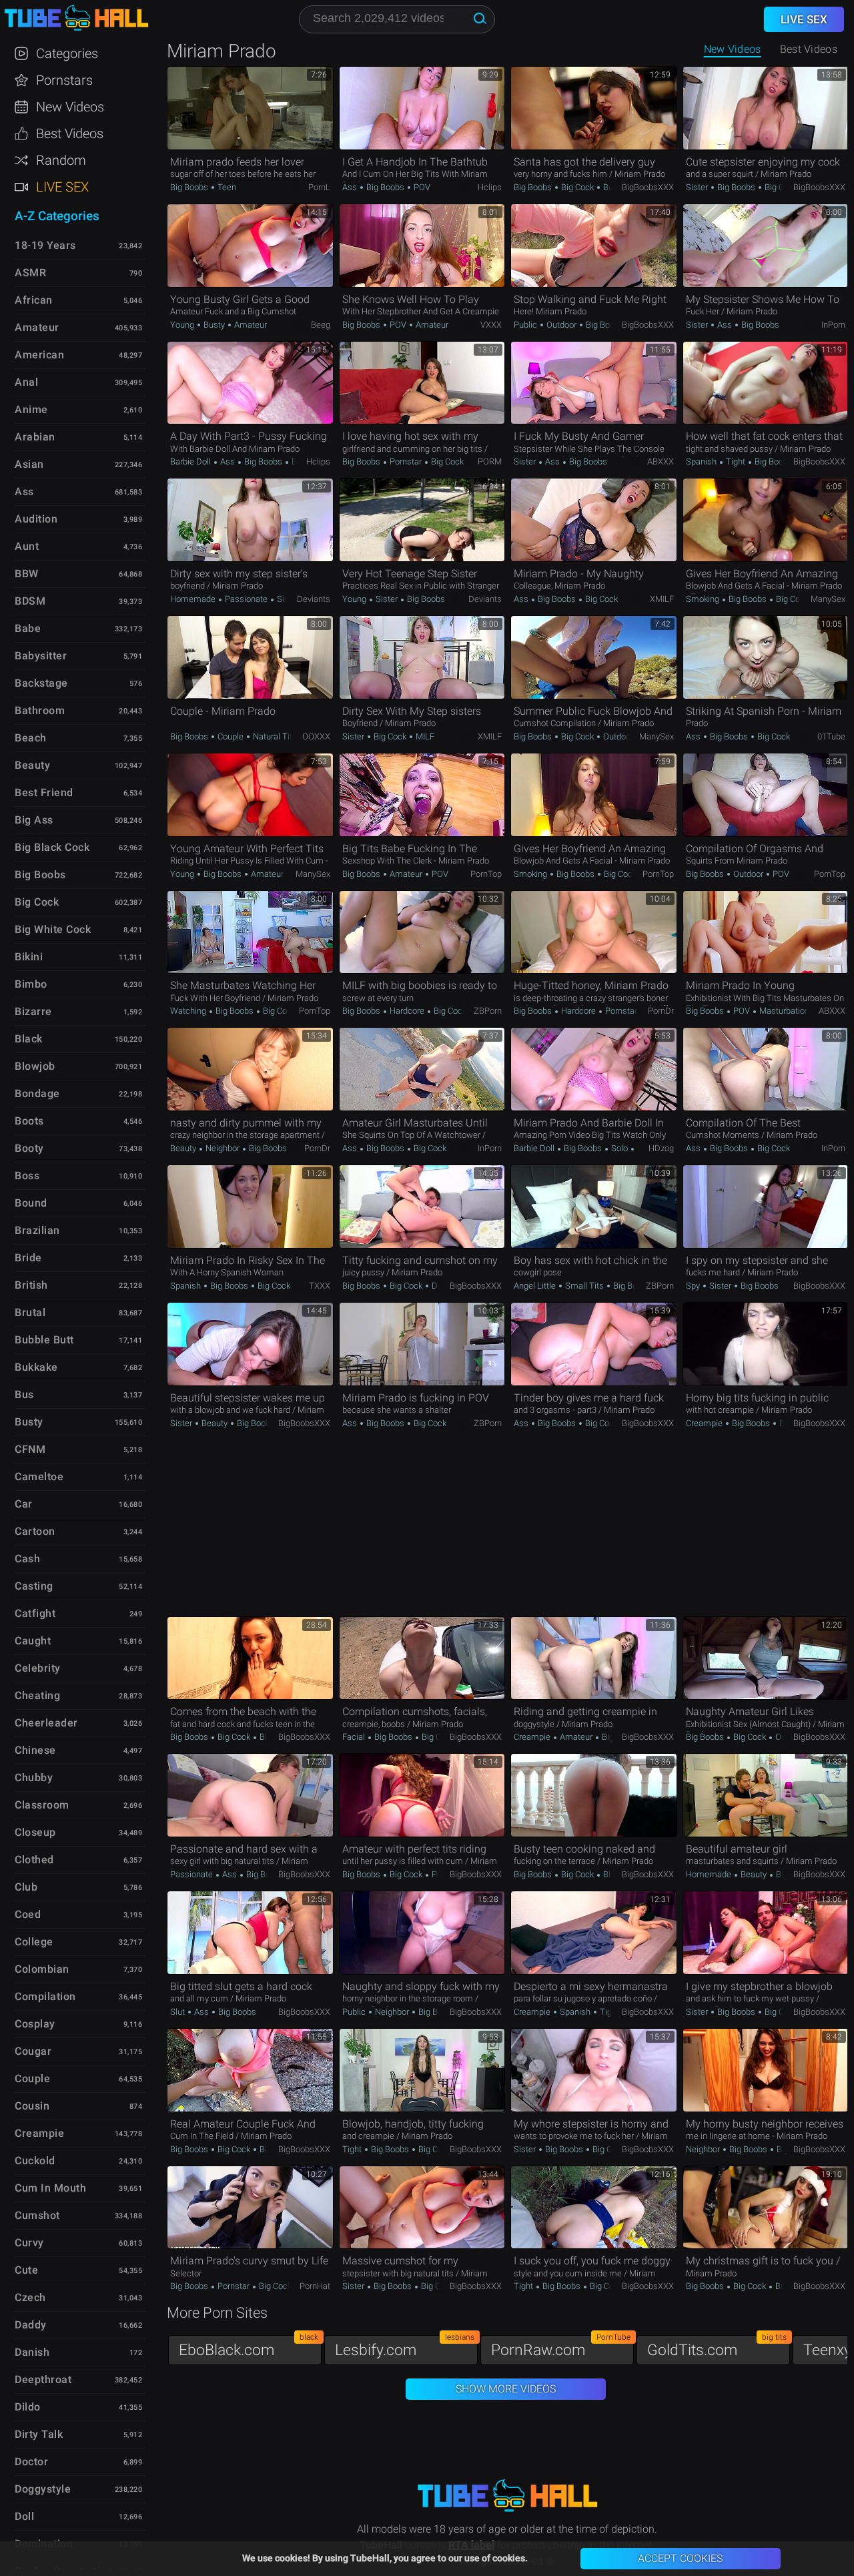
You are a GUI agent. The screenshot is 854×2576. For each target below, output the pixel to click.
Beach (31, 738)
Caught (33, 1641)
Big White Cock (53, 929)
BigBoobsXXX (648, 187)
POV (421, 187)
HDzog (661, 1148)
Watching (189, 1011)
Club (26, 1887)
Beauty (184, 1148)
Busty (613, 187)
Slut (178, 2012)
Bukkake (36, 1367)
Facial (355, 1737)
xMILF (662, 599)
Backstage (41, 683)
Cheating (37, 1695)
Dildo (28, 2407)
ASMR (30, 273)
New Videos (733, 49)
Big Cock (577, 187)
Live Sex (62, 187)
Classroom (42, 1805)
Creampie (705, 1423)
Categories (67, 53)
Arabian (35, 437)
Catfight (35, 1613)
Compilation (45, 1996)
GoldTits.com (717, 2347)
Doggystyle (43, 2489)
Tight (736, 461)
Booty (29, 1148)
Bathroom (40, 710)
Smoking (704, 599)
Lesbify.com (405, 2347)
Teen (226, 187)
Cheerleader (46, 1723)
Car (24, 1504)
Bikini (29, 957)
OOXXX (316, 736)
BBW (27, 574)
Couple (231, 736)
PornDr (661, 1011)
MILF (424, 736)
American (39, 355)
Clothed (34, 1860)
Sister (698, 187)
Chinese (35, 1750)
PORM (490, 461)
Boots (29, 1121)
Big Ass (34, 820)
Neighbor (223, 1148)
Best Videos (70, 133)
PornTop (486, 874)
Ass (351, 187)
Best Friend (44, 792)
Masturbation (783, 1011)
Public (526, 325)
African (34, 300)
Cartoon (35, 1531)
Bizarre (33, 1011)
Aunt (27, 546)
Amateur (250, 325)
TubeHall (76, 18)
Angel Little (536, 1286)
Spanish (702, 461)
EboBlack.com (249, 2347)
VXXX (491, 325)
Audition (36, 519)
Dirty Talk (39, 2434)
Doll (24, 2516)
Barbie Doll (191, 461)
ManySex (828, 599)
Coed (28, 1914)
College (34, 1942)
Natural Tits (274, 736)
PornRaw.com (561, 2347)
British (31, 1285)
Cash (27, 1559)
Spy (694, 1286)
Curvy (29, 2243)
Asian (29, 464)
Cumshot (37, 2215)
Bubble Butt (44, 1340)
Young (183, 325)
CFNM (30, 1449)
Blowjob (35, 1066)
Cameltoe (39, 1477)
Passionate (246, 599)
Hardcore (407, 1011)
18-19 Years (45, 245)
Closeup (35, 1832)
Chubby (34, 1778)
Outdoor (561, 325)
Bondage (37, 1093)
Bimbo (31, 984)
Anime (31, 409)
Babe (28, 628)
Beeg (321, 325)
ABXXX (661, 461)
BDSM (30, 601)
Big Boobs (190, 187)
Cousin (32, 2106)
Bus (24, 1394)
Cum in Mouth (50, 2188)
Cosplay (35, 2024)
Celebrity (38, 1668)
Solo (619, 1148)
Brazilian (37, 1230)
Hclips (490, 187)
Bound (31, 1203)
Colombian (42, 1969)
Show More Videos (506, 2389)
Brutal (30, 1312)
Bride (28, 1258)
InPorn (833, 325)
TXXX (320, 1286)
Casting (34, 1586)
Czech (30, 2297)
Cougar (33, 2051)
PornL (319, 187)
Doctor (31, 2462)
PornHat (315, 2286)
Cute (26, 2270)
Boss (27, 1176)
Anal (26, 382)
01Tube (831, 736)
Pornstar (406, 461)
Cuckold (35, 2161)
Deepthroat (43, 2379)
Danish (32, 2352)
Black (29, 1039)
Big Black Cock (52, 847)
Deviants (314, 599)
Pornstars (64, 80)
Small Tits (584, 1286)
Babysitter (41, 656)
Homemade (194, 599)
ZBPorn (488, 1011)
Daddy (31, 2325)
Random (61, 160)
